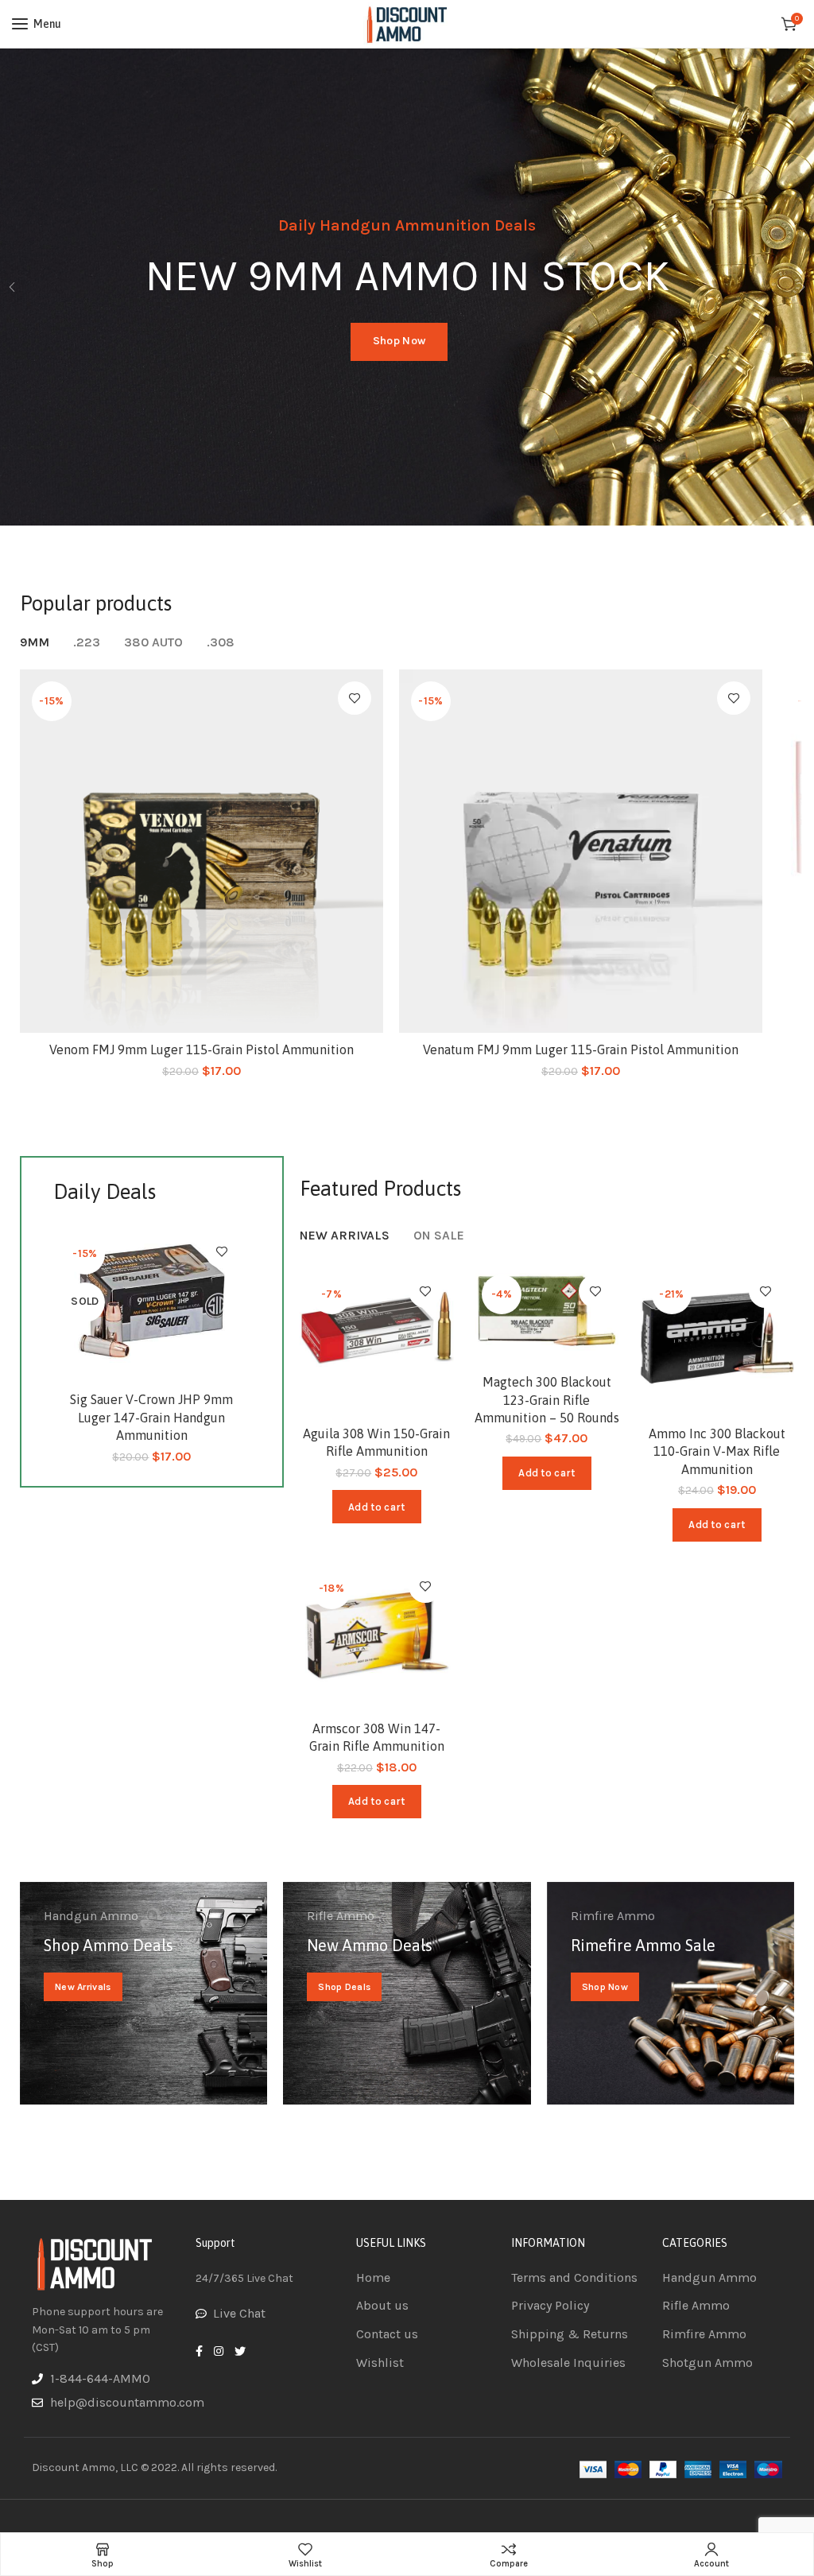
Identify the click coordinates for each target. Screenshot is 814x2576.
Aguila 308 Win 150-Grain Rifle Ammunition (376, 1442)
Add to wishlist (355, 698)
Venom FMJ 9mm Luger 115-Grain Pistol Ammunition (202, 1049)
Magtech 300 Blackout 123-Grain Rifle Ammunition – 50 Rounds (547, 1400)
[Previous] (12, 287)
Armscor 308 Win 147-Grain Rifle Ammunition (377, 1737)
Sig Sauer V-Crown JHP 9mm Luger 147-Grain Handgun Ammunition (151, 1417)
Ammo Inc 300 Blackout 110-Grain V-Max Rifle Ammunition (717, 1451)
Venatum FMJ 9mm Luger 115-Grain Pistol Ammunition (581, 1049)
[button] (376, 1507)
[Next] (802, 287)
